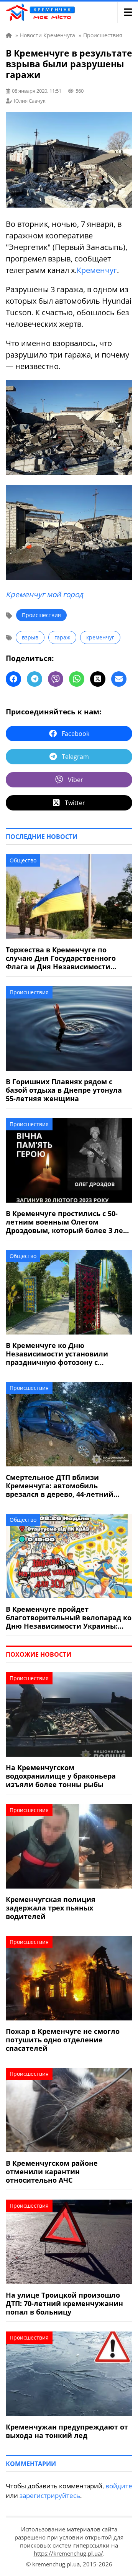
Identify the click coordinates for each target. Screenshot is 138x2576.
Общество (23, 860)
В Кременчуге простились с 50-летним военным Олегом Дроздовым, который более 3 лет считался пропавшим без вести (66, 1222)
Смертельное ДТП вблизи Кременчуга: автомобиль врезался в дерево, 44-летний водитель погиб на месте (60, 1486)
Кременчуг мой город (44, 594)
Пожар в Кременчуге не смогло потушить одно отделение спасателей (63, 2040)
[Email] (119, 679)
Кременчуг (97, 270)
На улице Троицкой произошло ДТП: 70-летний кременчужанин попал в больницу (64, 2303)
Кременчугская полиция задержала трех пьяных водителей (51, 1908)
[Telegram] (34, 679)
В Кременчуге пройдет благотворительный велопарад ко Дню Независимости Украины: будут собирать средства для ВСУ (69, 1617)
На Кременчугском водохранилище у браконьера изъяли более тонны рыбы (61, 1776)
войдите (119, 2486)
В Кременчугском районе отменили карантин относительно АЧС (52, 2172)
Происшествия (41, 615)
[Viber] (56, 679)
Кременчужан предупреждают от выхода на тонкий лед (67, 2431)
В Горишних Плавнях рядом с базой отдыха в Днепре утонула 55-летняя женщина (64, 1090)
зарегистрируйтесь (50, 2495)
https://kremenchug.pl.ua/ (68, 2553)
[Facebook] (13, 679)
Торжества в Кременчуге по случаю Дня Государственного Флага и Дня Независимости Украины (61, 958)
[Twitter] (98, 679)
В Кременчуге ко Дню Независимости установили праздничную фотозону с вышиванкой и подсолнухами (61, 1354)
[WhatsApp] (77, 679)
